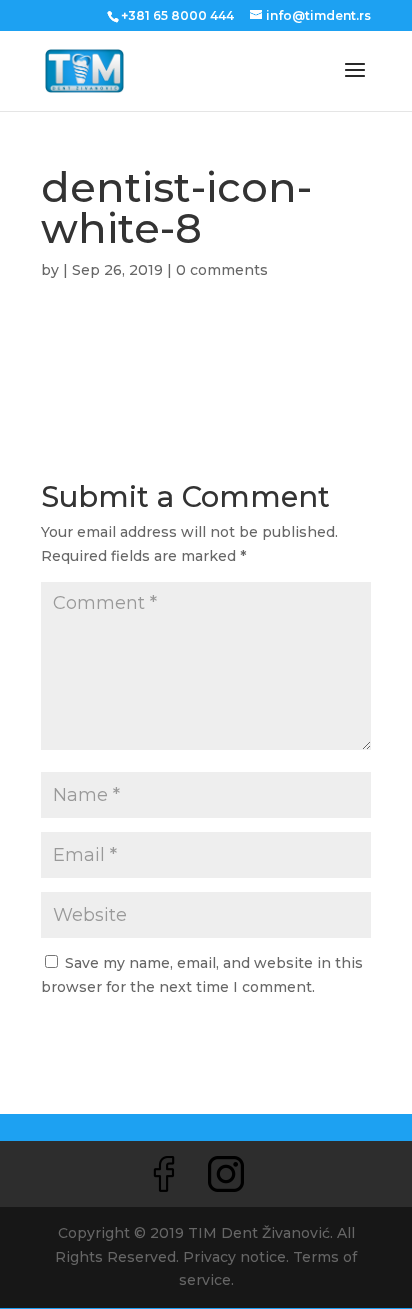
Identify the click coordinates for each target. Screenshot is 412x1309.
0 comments (222, 270)
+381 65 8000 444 (177, 15)
